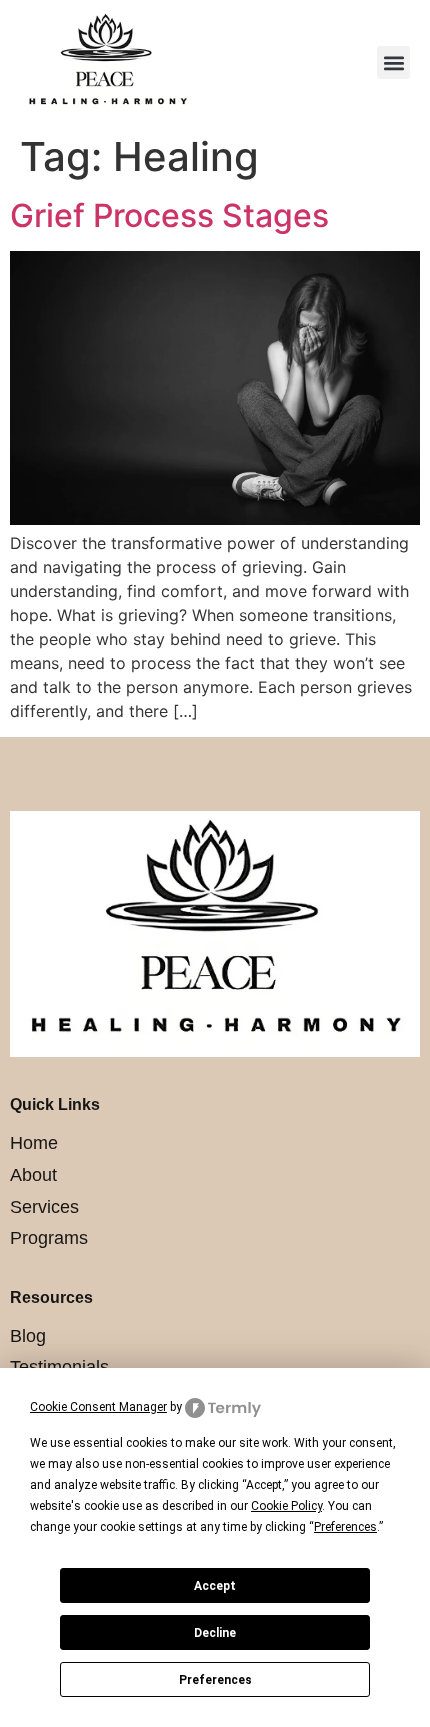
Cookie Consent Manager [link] (98, 1407)
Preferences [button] (345, 1527)
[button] (393, 62)
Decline (215, 1633)
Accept (215, 1586)
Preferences (215, 1680)
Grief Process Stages (169, 215)
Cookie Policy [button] (286, 1506)
